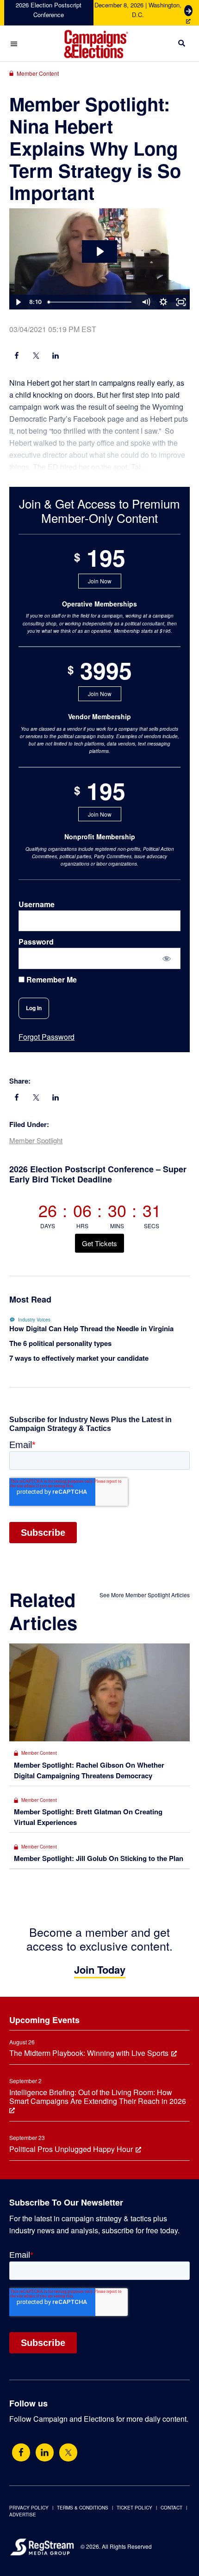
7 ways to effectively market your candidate (79, 1358)
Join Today (100, 1970)
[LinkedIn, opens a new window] (56, 357)
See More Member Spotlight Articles (145, 1595)
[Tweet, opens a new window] (36, 357)
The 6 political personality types (60, 1343)
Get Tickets (99, 1243)
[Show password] (167, 958)
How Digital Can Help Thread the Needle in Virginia (91, 1328)
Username (37, 904)
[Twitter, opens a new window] (68, 2452)
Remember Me (51, 980)
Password (36, 942)
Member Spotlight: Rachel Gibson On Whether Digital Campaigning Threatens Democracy (89, 1770)
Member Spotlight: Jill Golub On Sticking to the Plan (99, 1858)
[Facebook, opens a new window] (17, 357)
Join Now (100, 581)
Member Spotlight (36, 1140)
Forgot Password (47, 1037)
